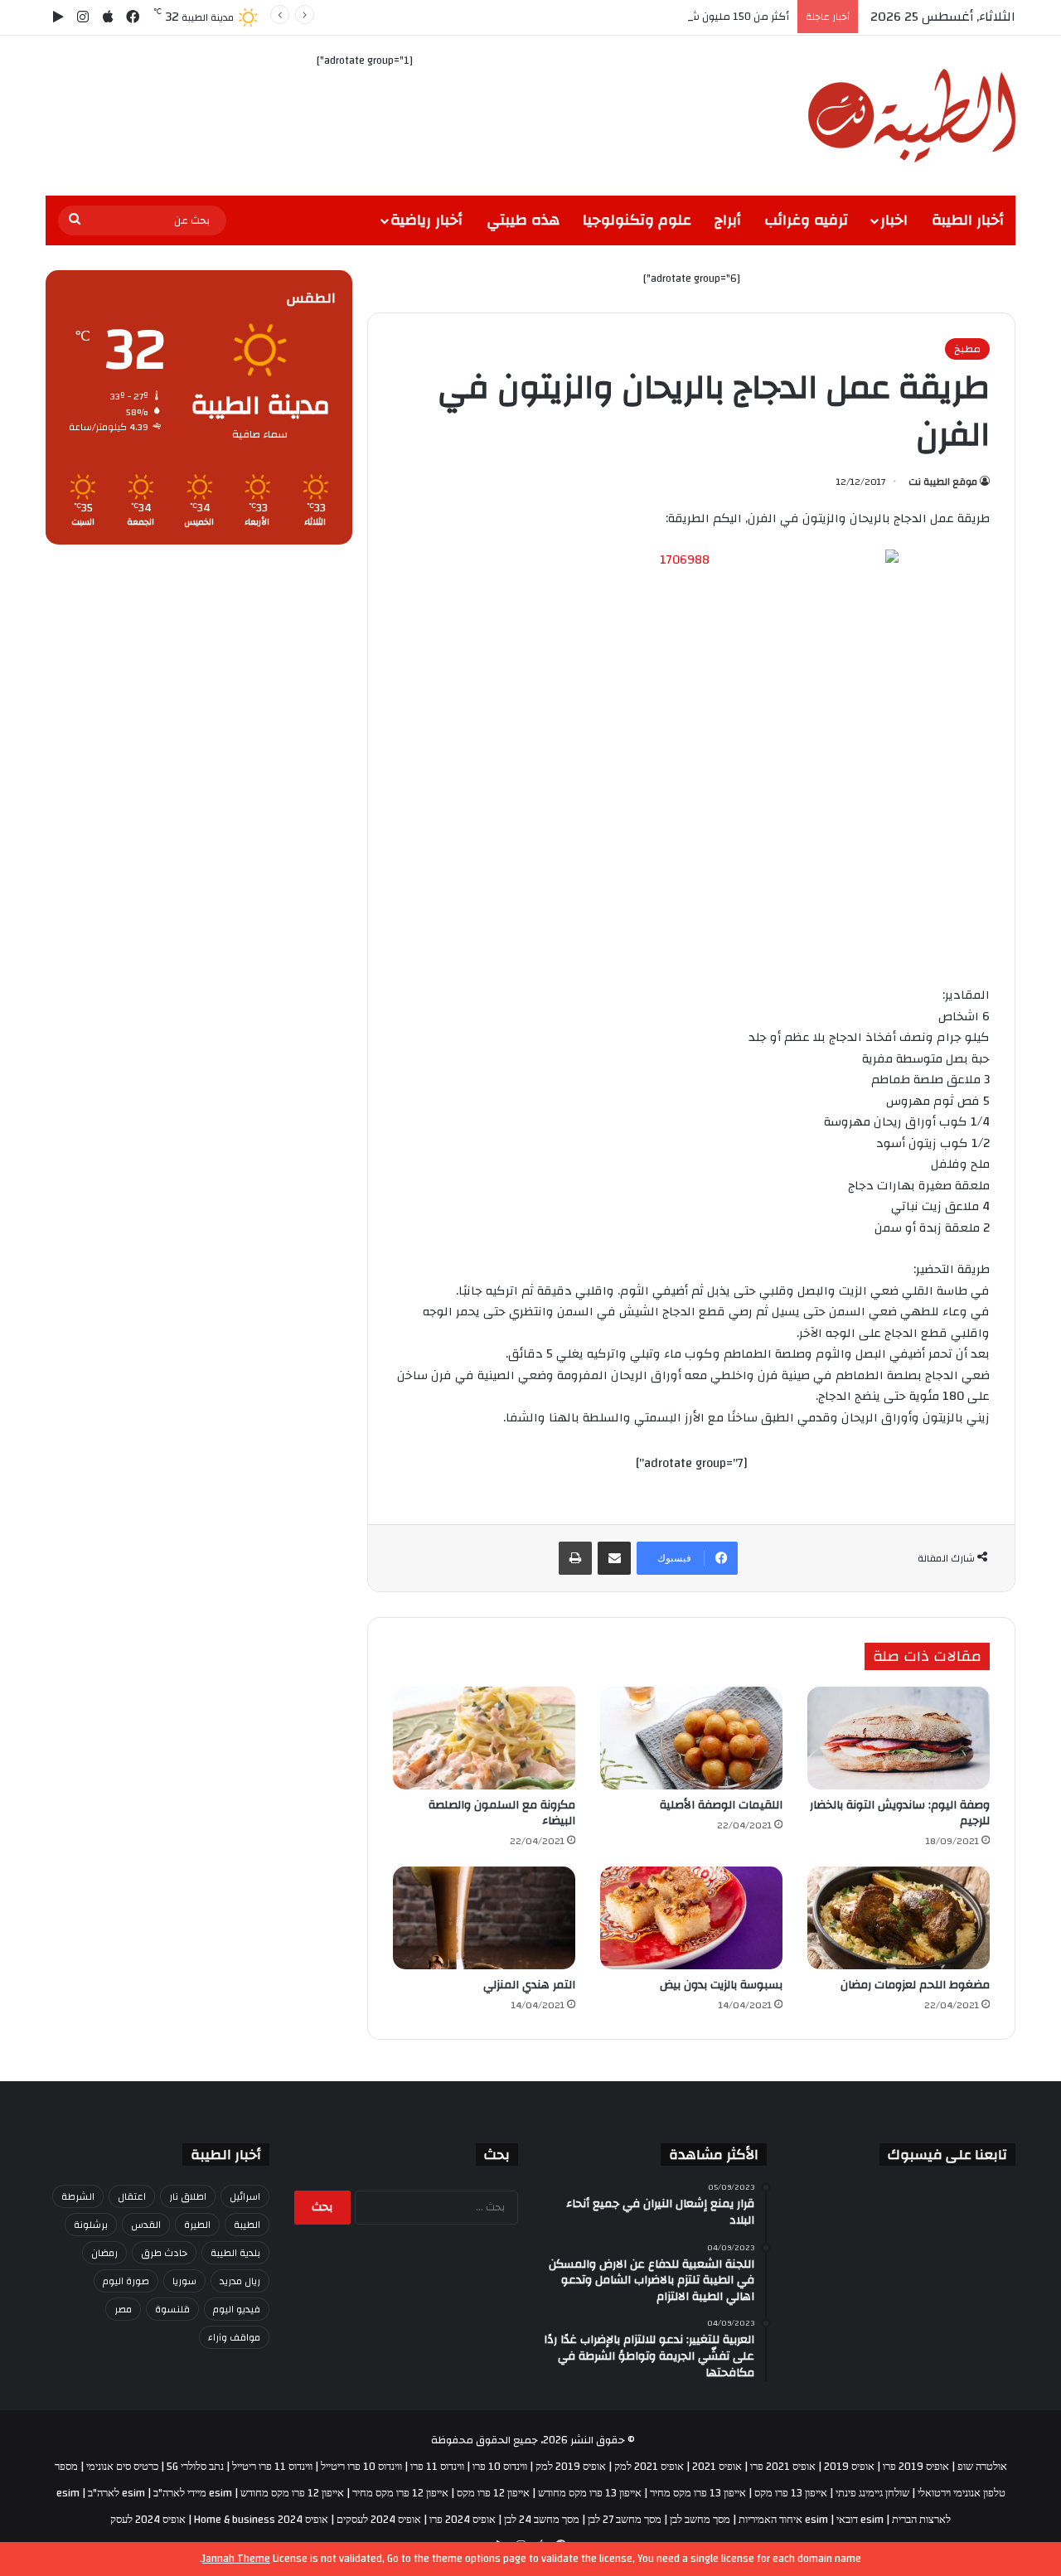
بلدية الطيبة (235, 2253)
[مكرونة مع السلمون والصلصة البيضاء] (484, 1738)
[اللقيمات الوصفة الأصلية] (691, 1738)
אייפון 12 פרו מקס (493, 2493)
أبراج (728, 220)
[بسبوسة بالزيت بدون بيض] (691, 1918)
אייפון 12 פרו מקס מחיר (400, 2493)
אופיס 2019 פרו (916, 2467)
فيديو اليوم (237, 2309)
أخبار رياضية (426, 220)
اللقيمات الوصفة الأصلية (721, 1805)
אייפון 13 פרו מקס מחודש (590, 2493)
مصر (123, 2309)
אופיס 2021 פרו (783, 2467)
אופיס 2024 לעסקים (379, 2520)
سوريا (184, 2281)
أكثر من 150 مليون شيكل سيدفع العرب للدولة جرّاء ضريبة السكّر (644, 17)
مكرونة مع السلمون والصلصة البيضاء (502, 1813)
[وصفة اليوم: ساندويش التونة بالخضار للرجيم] (899, 1738)
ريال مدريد (240, 2281)
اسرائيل (245, 2196)
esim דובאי (860, 2520)
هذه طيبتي (523, 220)
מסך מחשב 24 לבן (542, 2520)
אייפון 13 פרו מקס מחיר (698, 2493)
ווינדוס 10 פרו (500, 2467)
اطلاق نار (188, 2196)
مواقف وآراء (234, 2337)
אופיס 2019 (849, 2467)
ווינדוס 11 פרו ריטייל (272, 2467)
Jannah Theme (236, 2559)
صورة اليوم (126, 2281)
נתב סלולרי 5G (195, 2467)
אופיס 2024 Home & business (261, 2520)
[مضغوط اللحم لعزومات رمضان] (899, 1918)
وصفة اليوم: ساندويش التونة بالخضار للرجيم (900, 1813)
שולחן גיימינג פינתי (872, 2493)
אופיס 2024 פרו (463, 2520)
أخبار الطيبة (968, 220)
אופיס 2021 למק (649, 2467)
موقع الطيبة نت (943, 482)
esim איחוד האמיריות (783, 2520)
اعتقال (132, 2196)
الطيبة (247, 2225)
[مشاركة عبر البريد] (614, 1558)
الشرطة (78, 2196)
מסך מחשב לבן (700, 2520)
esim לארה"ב (116, 2493)
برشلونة (91, 2225)
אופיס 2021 (717, 2467)
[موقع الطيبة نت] (912, 116)
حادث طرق (164, 2253)
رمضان (104, 2253)
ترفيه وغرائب (806, 220)
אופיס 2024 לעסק (148, 2520)
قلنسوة (172, 2309)
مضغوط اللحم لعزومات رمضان (915, 1985)
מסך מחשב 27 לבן (625, 2520)
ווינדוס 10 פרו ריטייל (361, 2467)
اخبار (894, 220)
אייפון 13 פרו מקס (791, 2493)
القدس (146, 2225)
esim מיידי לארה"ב (193, 2493)
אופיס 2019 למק (571, 2467)
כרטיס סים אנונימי (122, 2467)
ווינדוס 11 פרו (437, 2467)
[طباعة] (575, 1558)
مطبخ (967, 349)
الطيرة (197, 2225)
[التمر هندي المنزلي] (484, 1918)
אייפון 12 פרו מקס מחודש (292, 2493)
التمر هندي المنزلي (529, 1985)
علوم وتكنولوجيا (637, 220)
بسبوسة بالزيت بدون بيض (721, 1985)
